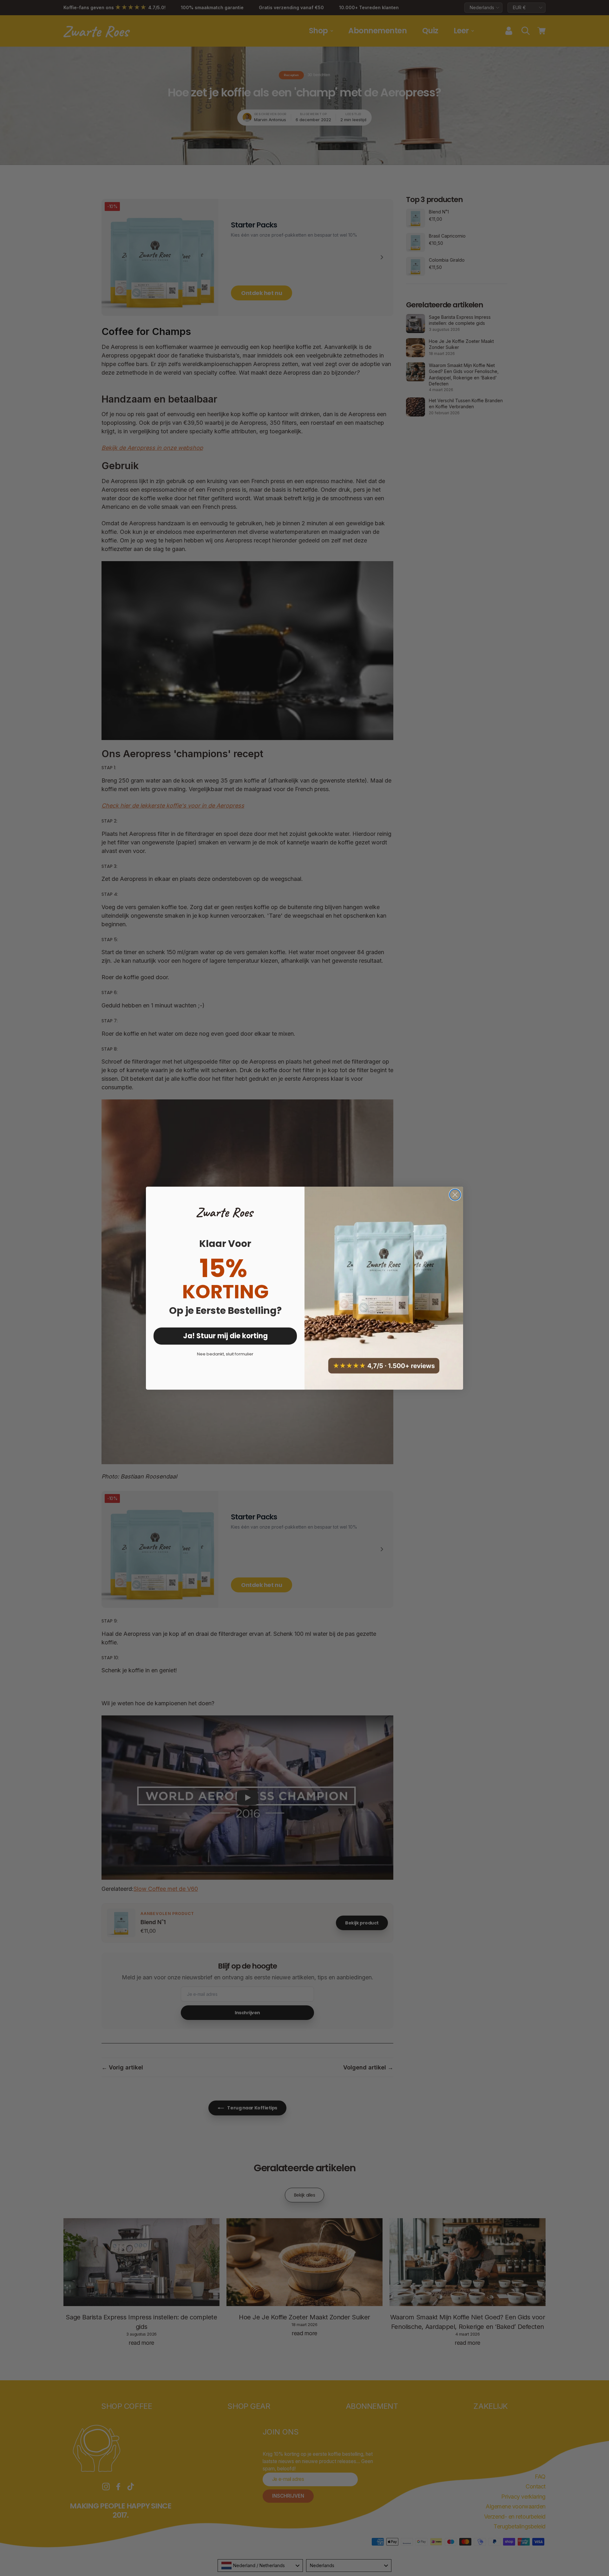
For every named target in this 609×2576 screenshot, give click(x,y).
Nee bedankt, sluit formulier (225, 1354)
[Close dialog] (455, 1195)
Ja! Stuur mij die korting (225, 1336)
